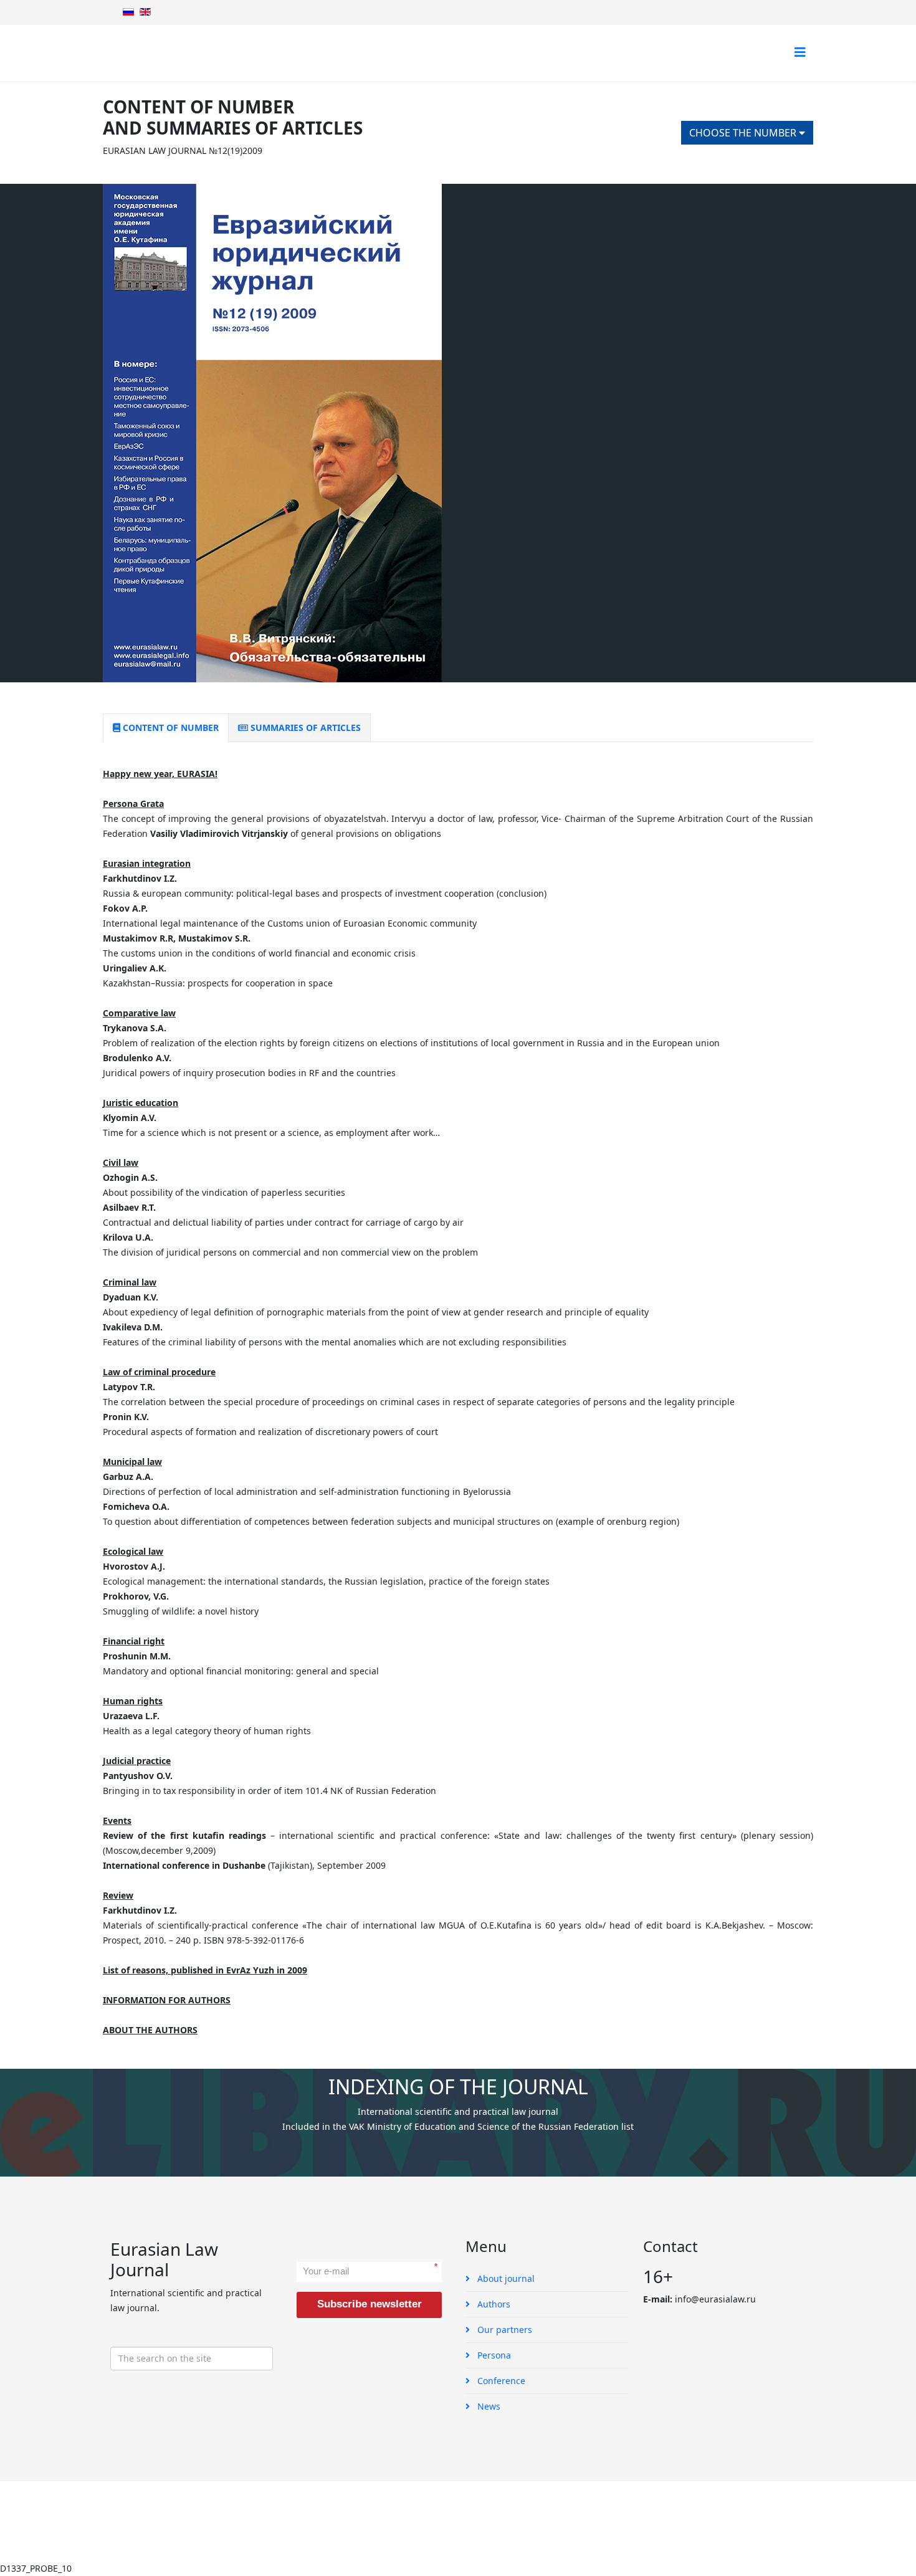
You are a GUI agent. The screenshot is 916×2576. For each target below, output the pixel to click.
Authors (493, 2304)
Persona (493, 2355)
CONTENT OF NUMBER (169, 727)
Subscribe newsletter (370, 2304)
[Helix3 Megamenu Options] (800, 52)
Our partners (503, 2330)
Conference (500, 2381)
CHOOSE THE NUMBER (744, 133)
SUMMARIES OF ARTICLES (304, 727)
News (488, 2406)
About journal (505, 2278)
